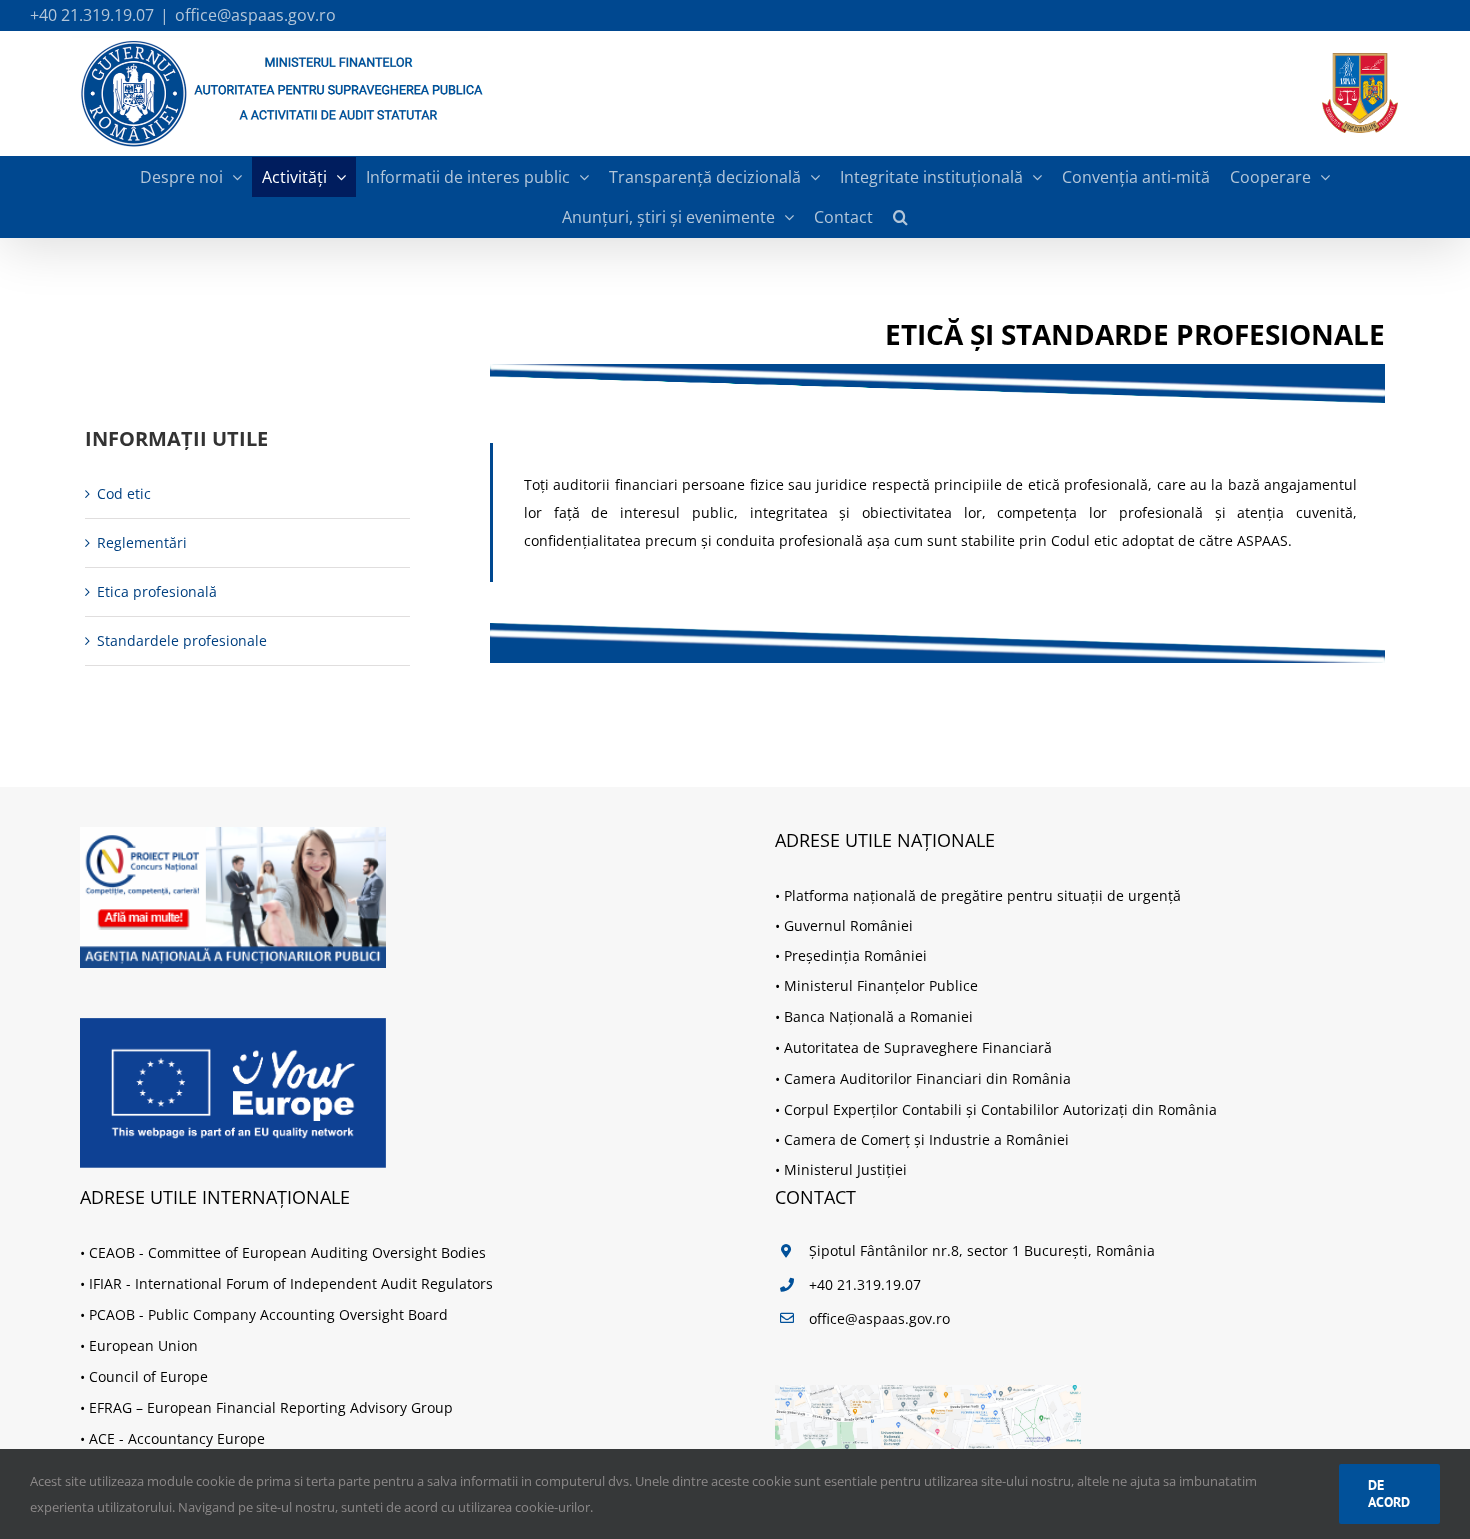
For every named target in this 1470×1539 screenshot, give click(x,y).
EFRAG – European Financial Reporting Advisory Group (271, 1407)
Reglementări (142, 542)
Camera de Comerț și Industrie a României (926, 1139)
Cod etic (124, 493)
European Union (143, 1345)
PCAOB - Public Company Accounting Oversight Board (268, 1314)
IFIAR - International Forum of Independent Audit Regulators (291, 1283)
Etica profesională (157, 591)
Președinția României (855, 955)
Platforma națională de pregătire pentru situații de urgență (982, 895)
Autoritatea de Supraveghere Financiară (918, 1047)
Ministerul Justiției (845, 1169)
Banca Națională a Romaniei (878, 1016)
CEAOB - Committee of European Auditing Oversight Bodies (287, 1252)
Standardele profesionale (182, 640)
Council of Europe (148, 1376)
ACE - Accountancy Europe (177, 1438)
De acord (1389, 1493)
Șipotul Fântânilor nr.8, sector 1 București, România (982, 1250)
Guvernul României (848, 925)
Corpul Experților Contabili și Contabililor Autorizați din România (1000, 1109)
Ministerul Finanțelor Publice (881, 985)
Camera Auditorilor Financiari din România (927, 1078)
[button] (900, 217)
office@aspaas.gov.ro (255, 15)
